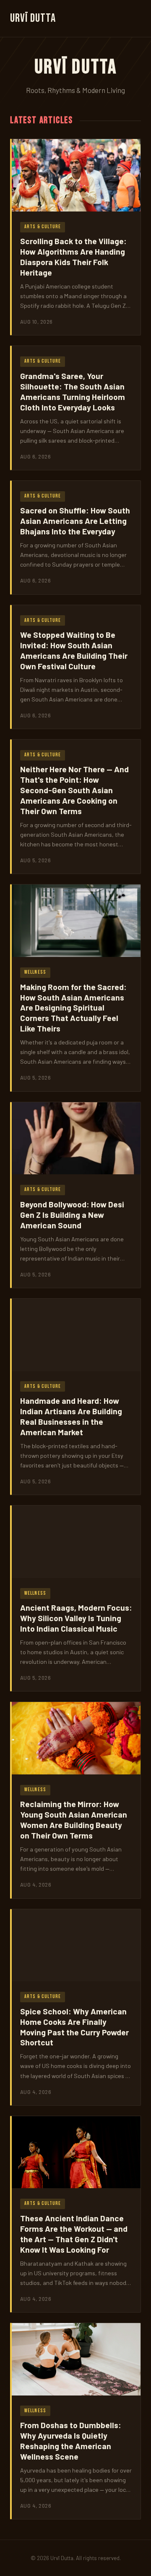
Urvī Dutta (33, 18)
